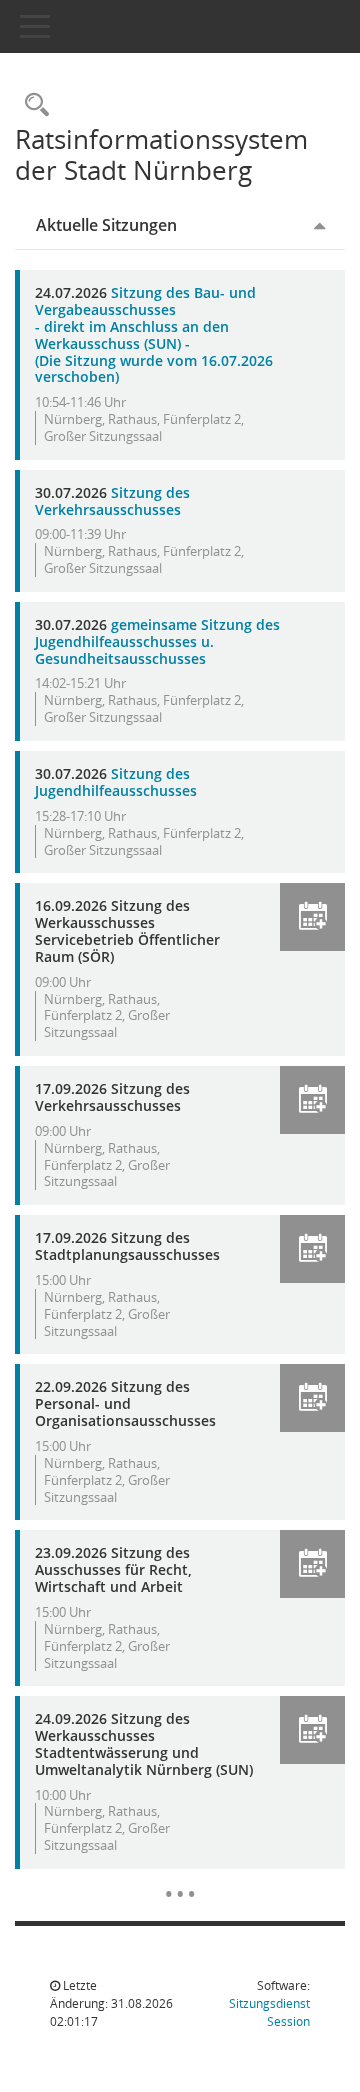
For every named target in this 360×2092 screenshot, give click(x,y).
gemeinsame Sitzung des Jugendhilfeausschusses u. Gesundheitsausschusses (157, 641)
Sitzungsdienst (269, 2012)
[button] (312, 917)
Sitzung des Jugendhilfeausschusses (116, 782)
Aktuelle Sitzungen (106, 225)
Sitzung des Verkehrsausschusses (112, 501)
